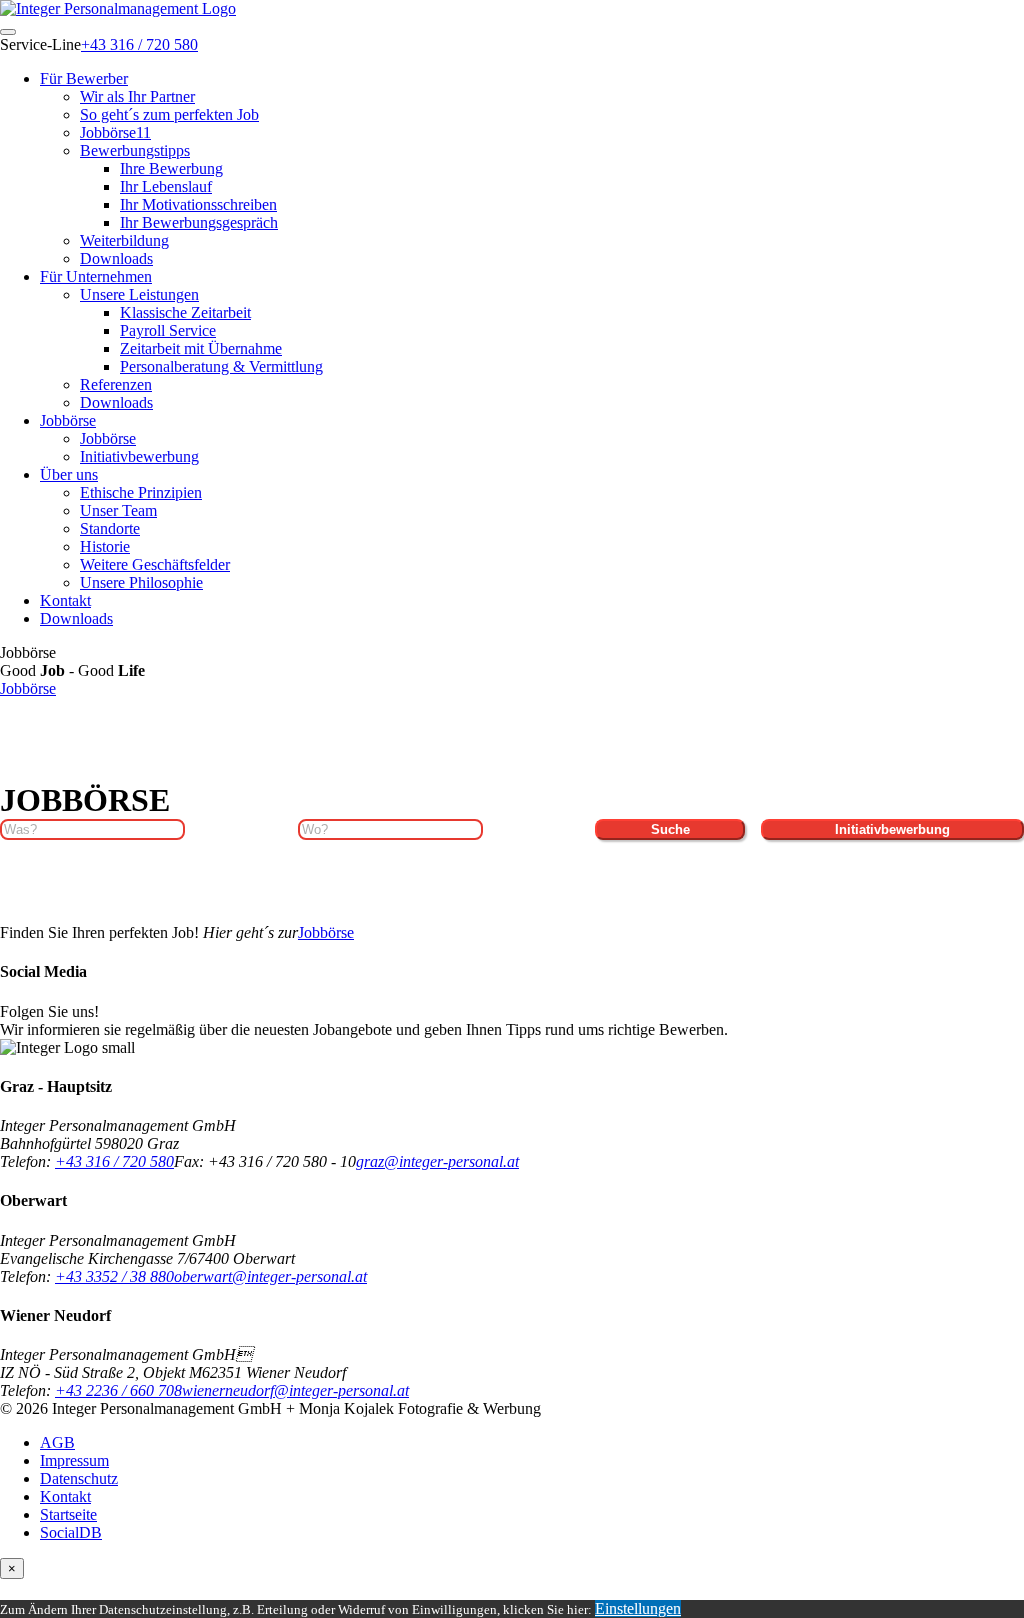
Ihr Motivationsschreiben (198, 204)
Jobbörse (68, 420)
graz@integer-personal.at (437, 1161)
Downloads (116, 258)
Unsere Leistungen (139, 294)
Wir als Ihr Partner (137, 96)
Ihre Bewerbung (171, 168)
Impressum (74, 1460)
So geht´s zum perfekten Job (169, 114)
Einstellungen (638, 1608)
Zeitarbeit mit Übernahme (201, 348)
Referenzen (116, 384)
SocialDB (71, 1532)
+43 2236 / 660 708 (118, 1390)
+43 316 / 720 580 (139, 44)
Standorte (110, 528)
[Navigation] (8, 32)
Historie (105, 546)
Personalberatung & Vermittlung (221, 366)
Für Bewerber (84, 78)
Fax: (191, 1161)
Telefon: (27, 1161)
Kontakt (65, 600)
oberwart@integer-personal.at (270, 1276)
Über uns (69, 474)
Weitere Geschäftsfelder (155, 564)
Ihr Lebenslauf (166, 186)
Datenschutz (79, 1478)
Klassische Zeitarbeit (185, 312)
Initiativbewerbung (139, 456)
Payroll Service (168, 330)
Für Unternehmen (96, 276)
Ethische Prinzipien (141, 492)
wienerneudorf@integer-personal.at (295, 1390)
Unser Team (118, 510)
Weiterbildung (124, 240)
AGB (57, 1442)
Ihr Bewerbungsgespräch (199, 222)
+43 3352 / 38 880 (114, 1276)
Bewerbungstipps (135, 150)
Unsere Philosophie (141, 582)
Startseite (68, 1514)
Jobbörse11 (115, 132)
